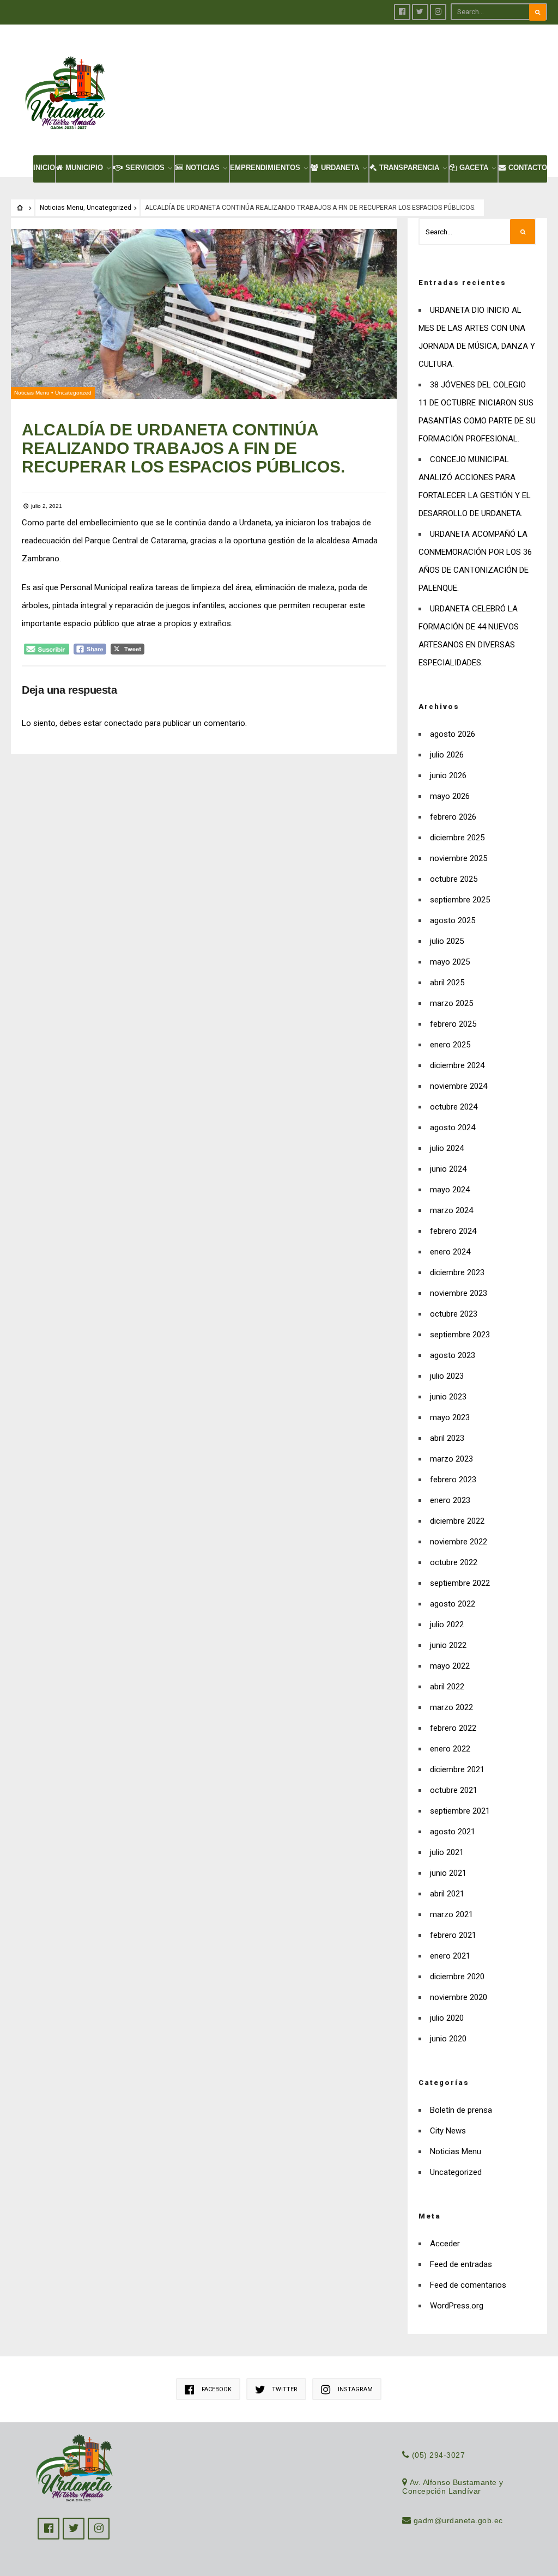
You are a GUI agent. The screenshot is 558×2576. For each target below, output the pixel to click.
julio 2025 (447, 941)
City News (448, 2131)
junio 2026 (448, 775)
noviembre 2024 (459, 1086)
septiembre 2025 (460, 900)
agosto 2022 (453, 1604)
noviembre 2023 (459, 1293)
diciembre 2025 (457, 838)
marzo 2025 (451, 1003)
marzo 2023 (451, 1459)
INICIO (44, 168)
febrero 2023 (453, 1480)
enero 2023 (450, 1500)
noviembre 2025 (459, 858)
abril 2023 (447, 1438)
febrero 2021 (453, 1935)
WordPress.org (457, 2306)
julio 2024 (447, 1148)
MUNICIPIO (84, 168)
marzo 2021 (451, 1914)
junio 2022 (448, 1645)
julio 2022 (447, 1625)
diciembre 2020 (457, 1977)
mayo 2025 (450, 962)
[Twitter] (420, 12)
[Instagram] (438, 12)
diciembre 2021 (457, 1769)
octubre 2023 (454, 1314)
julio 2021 (447, 1852)
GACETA (474, 168)
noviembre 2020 (459, 1997)
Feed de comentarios (468, 2285)
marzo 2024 (451, 1210)
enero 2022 (450, 1749)
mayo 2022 (450, 1666)
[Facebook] (402, 12)
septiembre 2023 (460, 1335)
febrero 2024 (453, 1231)
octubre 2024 (454, 1107)
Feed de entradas (461, 2264)
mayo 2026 (450, 796)
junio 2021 (448, 1873)
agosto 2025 (453, 920)
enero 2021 (450, 1956)
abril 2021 (447, 1894)
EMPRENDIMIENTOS (265, 168)
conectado (123, 723)
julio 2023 (447, 1376)
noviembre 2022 (459, 1542)
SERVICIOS (145, 168)
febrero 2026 (453, 817)
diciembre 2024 (457, 1065)
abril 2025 (447, 983)
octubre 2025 (454, 879)
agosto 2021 (453, 1832)
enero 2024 (450, 1252)
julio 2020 (447, 2018)
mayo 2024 (450, 1190)
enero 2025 (450, 1045)
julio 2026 (447, 755)
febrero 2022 (453, 1728)
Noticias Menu (62, 208)
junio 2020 (448, 2039)
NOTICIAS (203, 168)
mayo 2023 (450, 1417)
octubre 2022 (454, 1562)
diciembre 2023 (457, 1272)
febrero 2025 (453, 1024)
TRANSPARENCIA (409, 168)
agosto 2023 (453, 1355)
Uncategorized (109, 208)
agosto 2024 (453, 1128)
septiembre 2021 (460, 1811)
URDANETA (340, 168)
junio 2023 (448, 1397)
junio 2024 (448, 1169)
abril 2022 (447, 1687)
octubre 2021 (454, 1790)
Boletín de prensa (461, 2110)
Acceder (445, 2244)
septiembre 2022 (460, 1583)
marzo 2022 (451, 1707)
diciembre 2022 (457, 1521)
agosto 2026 (453, 734)
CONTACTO (528, 168)
